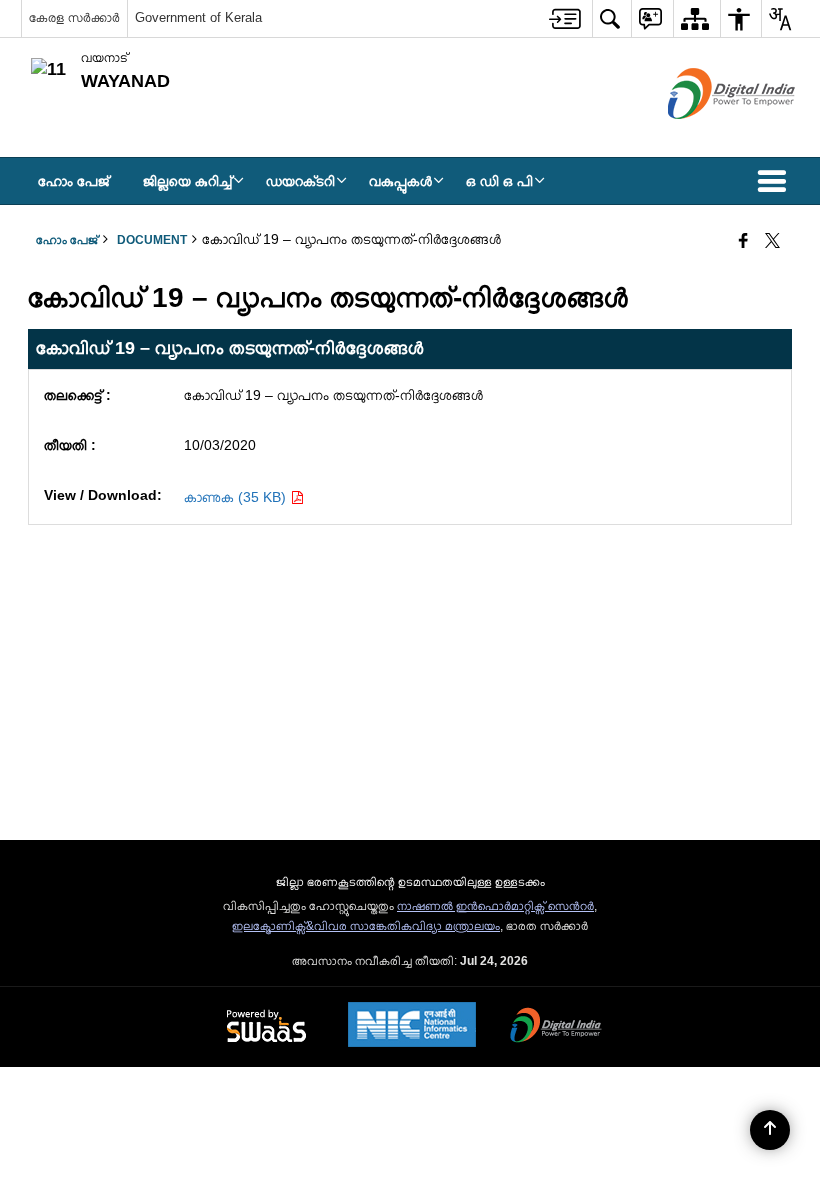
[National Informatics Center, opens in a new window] (412, 1026)
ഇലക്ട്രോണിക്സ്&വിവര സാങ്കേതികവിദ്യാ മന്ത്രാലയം (366, 926)
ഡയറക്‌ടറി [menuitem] (300, 181)
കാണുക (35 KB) (237, 497)
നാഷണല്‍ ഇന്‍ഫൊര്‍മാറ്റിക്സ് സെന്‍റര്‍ (495, 906)
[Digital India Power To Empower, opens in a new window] (556, 1027)
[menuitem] (565, 18)
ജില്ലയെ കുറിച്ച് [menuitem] (187, 181)
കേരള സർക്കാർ (74, 17)
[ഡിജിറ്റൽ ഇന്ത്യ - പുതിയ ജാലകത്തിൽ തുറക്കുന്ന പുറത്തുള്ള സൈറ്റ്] (706, 136)
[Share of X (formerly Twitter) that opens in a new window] (772, 242)
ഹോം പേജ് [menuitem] (73, 181)
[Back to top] (770, 1130)
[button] (776, 181)
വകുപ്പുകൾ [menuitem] (400, 181)
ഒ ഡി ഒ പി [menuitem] (499, 181)
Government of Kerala (198, 17)
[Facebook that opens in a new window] (743, 242)
